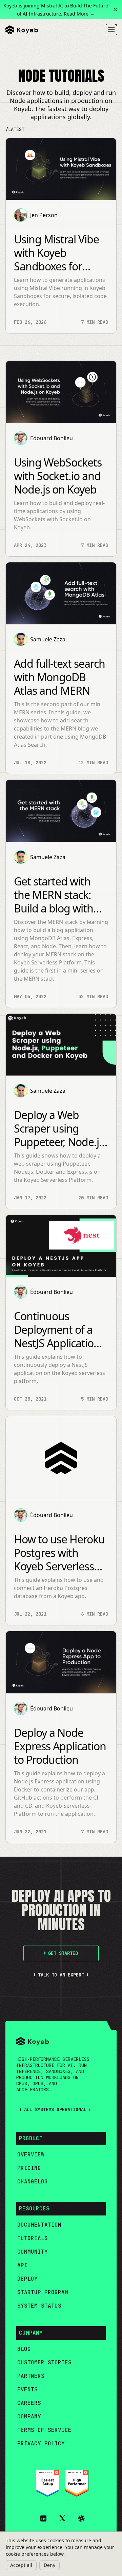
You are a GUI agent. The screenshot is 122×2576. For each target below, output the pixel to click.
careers (29, 2403)
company (29, 2416)
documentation (39, 2225)
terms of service (44, 2430)
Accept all (21, 2565)
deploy (27, 2279)
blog (24, 2349)
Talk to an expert (61, 1975)
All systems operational (55, 2109)
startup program (43, 2292)
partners (31, 2376)
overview (31, 2155)
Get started (63, 1953)
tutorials (33, 2238)
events (27, 2389)
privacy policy (41, 2444)
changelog (33, 2182)
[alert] (61, 2554)
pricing (29, 2168)
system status (39, 2306)
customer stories (44, 2362)
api (22, 2265)
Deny (49, 2565)
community (33, 2252)
